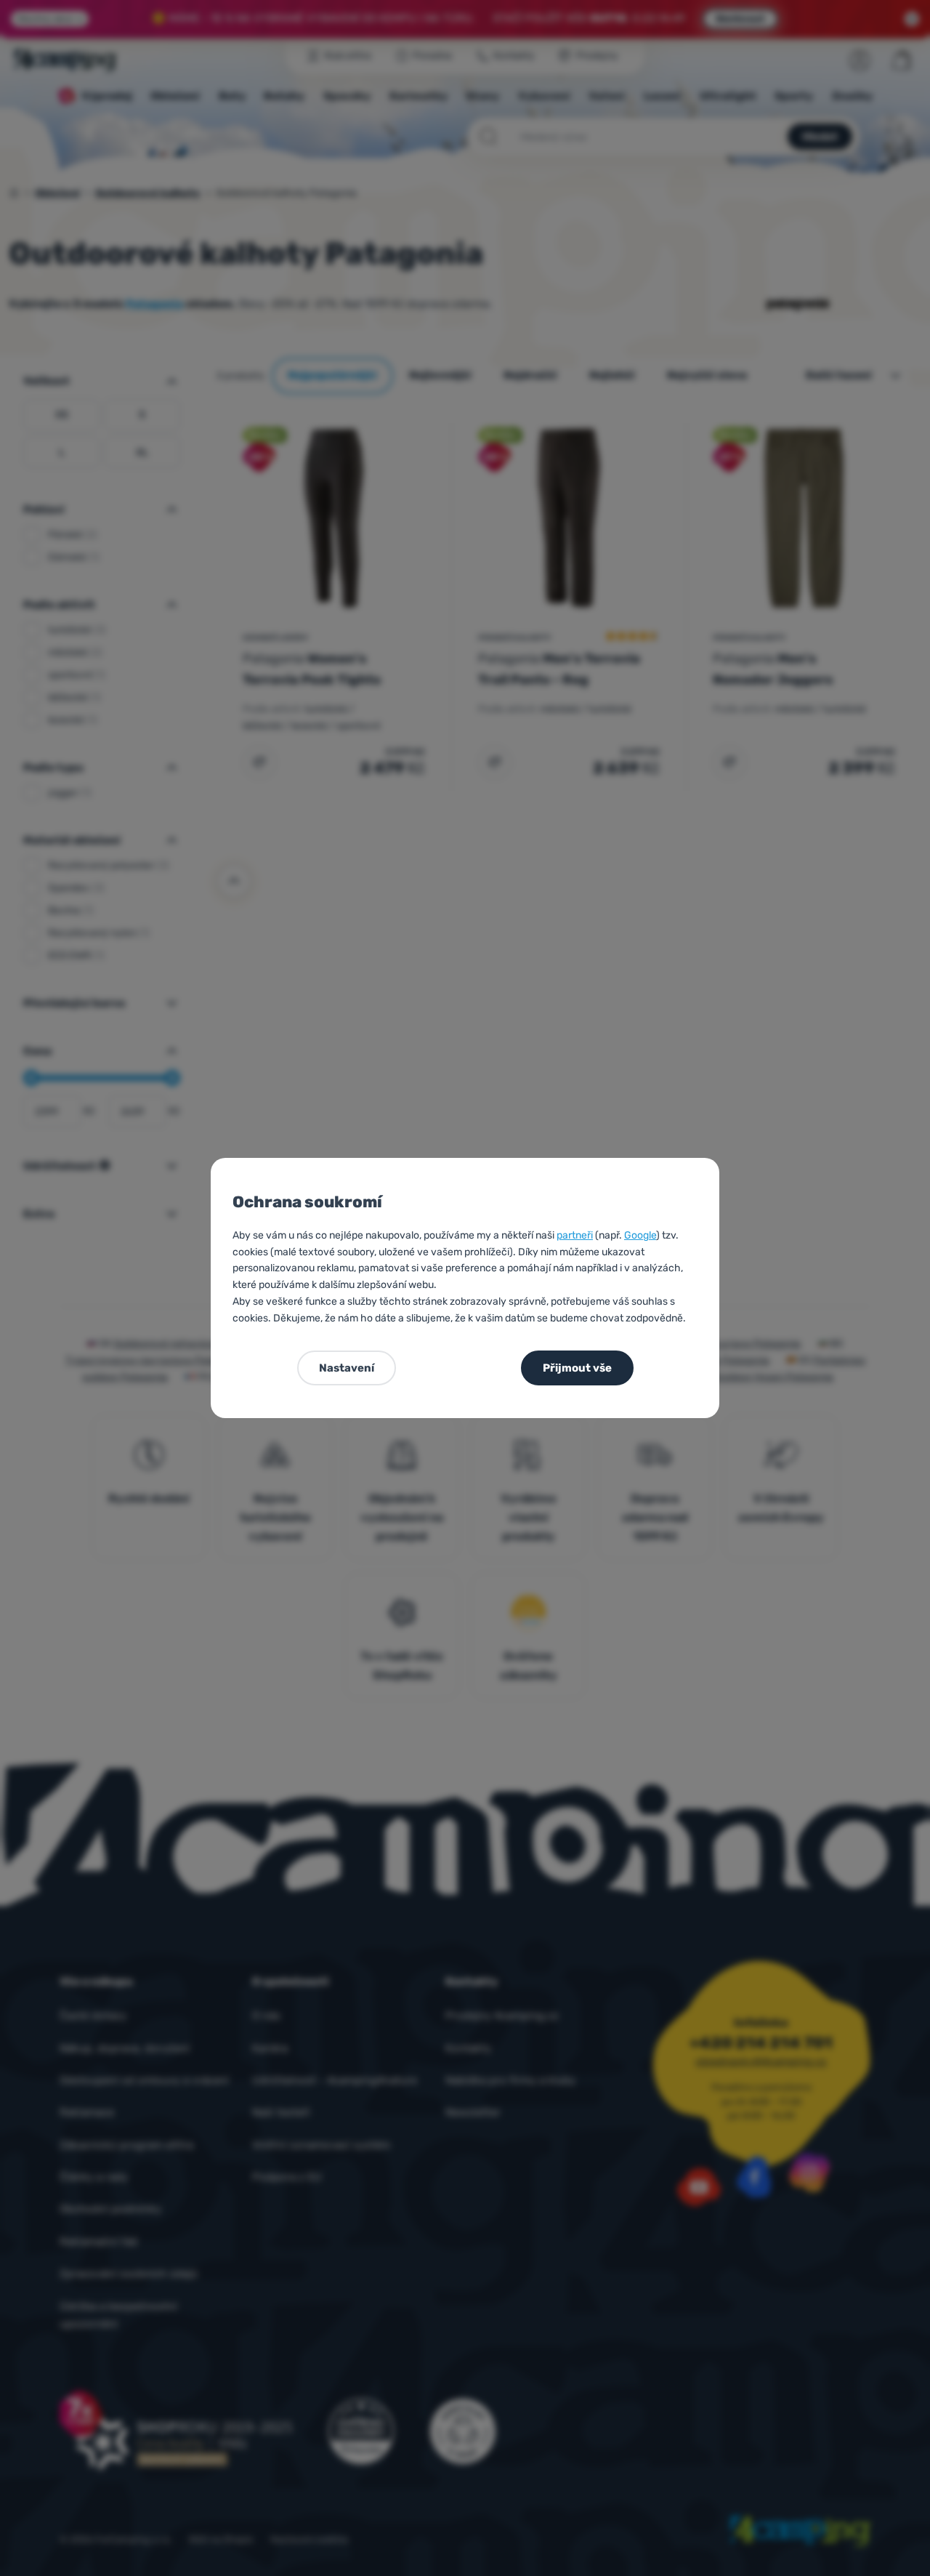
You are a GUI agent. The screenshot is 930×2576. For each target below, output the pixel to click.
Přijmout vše (577, 1368)
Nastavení (347, 1368)
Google (640, 1235)
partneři (575, 1235)
